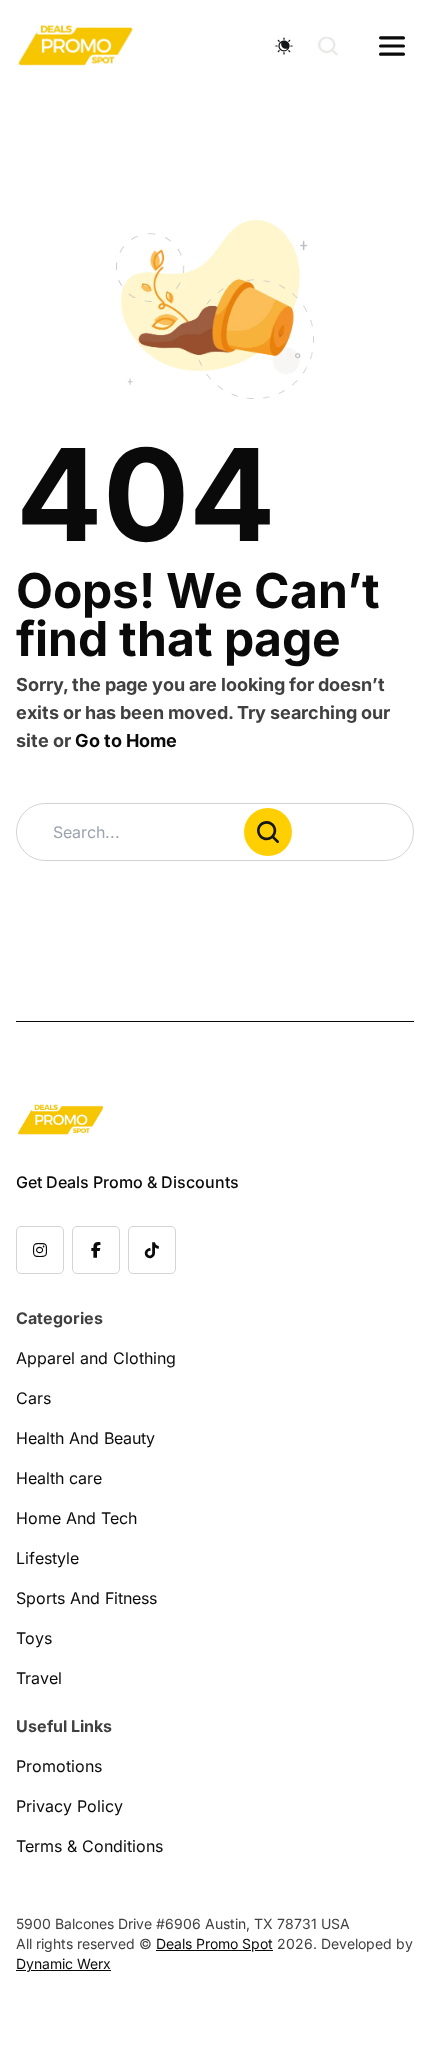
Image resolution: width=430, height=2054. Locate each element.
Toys (34, 1638)
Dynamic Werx (63, 1963)
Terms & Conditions (89, 1846)
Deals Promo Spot (214, 1943)
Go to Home (126, 740)
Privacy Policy (69, 1806)
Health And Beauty (85, 1438)
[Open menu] (392, 46)
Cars (33, 1398)
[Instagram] (40, 1250)
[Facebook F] (96, 1250)
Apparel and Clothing (96, 1358)
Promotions (59, 1766)
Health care (59, 1478)
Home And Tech (76, 1518)
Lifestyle (47, 1558)
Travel (39, 1678)
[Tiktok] (152, 1250)
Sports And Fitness (86, 1598)
